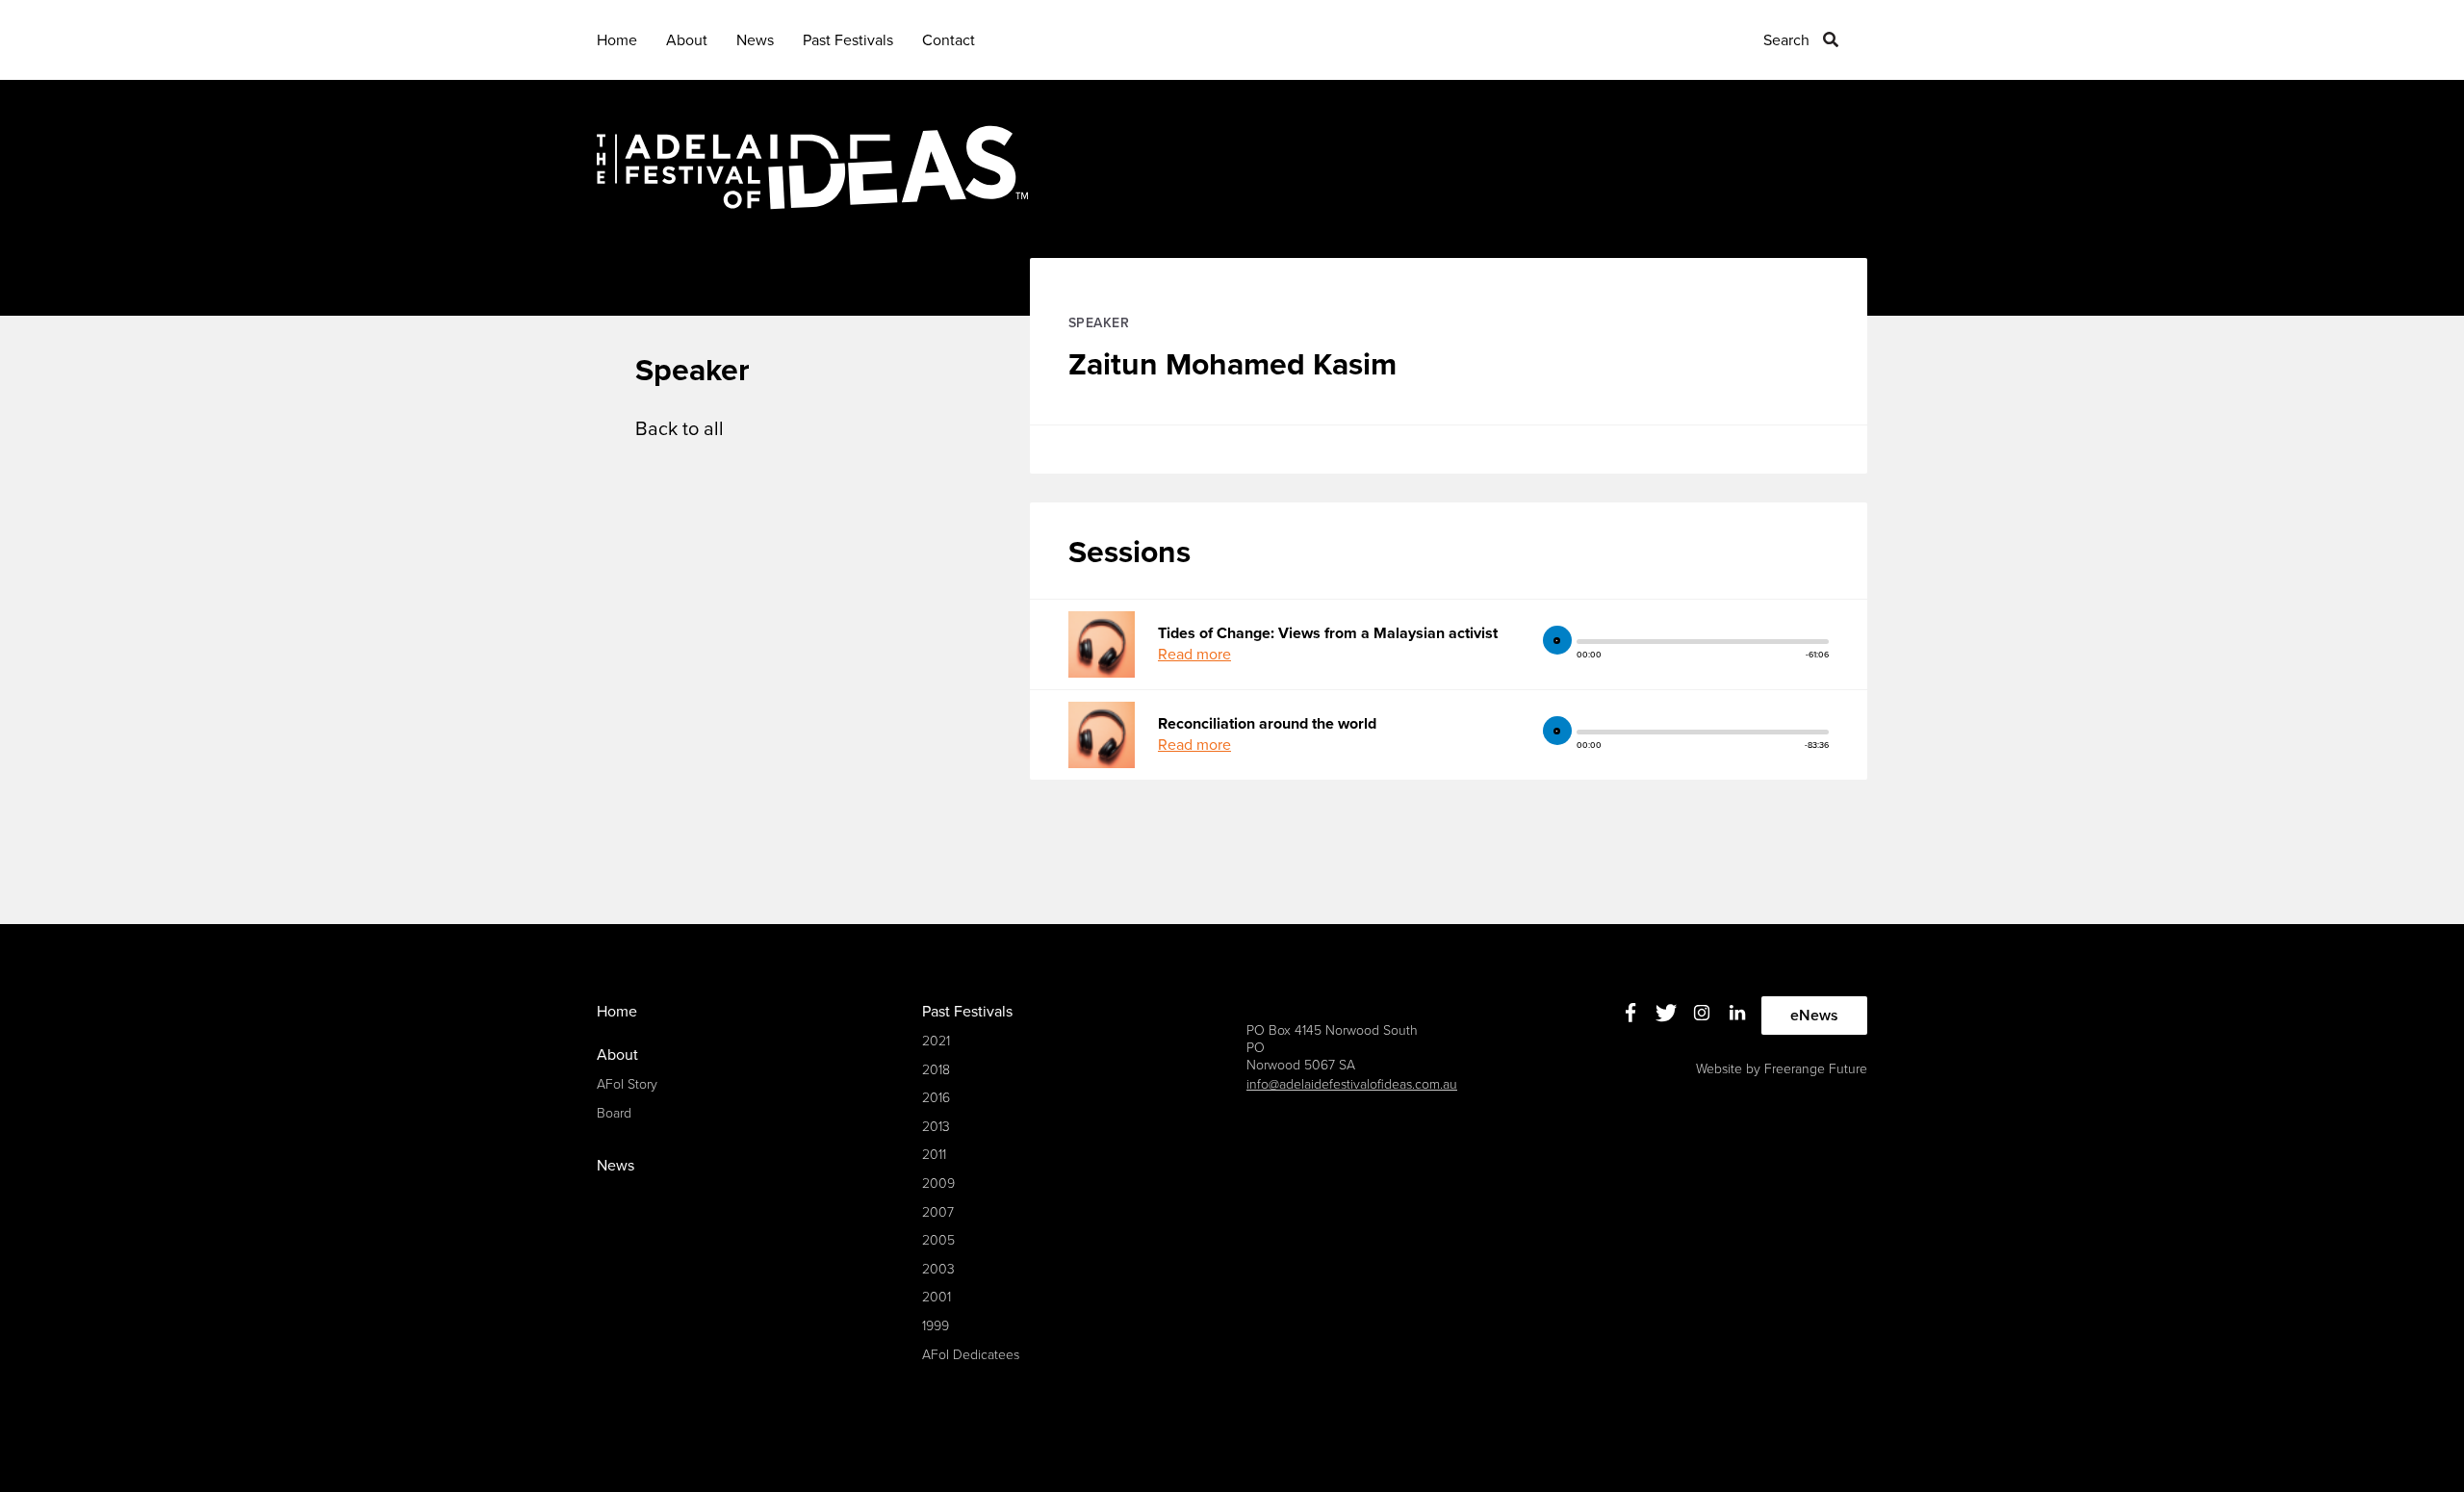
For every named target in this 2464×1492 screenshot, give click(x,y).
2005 (938, 1240)
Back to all (680, 429)
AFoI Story (627, 1084)
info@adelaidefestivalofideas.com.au (1352, 1084)
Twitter (1667, 1013)
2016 (936, 1098)
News (755, 40)
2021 (936, 1041)
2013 (936, 1127)
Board (614, 1113)
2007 (938, 1212)
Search (1786, 40)
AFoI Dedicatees (971, 1355)
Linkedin (1738, 1013)
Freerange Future (1816, 1069)
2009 (938, 1183)
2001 (937, 1297)
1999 (936, 1326)
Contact (949, 40)
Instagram (1702, 1013)
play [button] (1557, 640)
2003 (938, 1269)
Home (617, 40)
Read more (1194, 655)
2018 (936, 1070)
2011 (934, 1155)
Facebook (1631, 1013)
